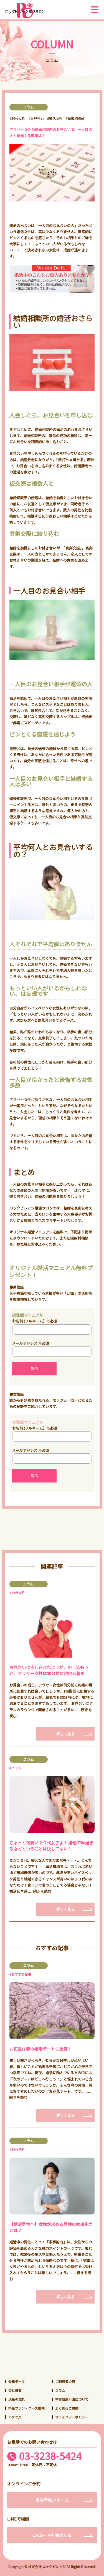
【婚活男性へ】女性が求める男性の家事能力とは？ (51, 2227)
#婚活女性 (55, 118)
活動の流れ (17, 2399)
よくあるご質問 (67, 2408)
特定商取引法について (72, 2399)
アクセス (15, 2417)
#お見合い (36, 118)
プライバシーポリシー (72, 2417)
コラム (60, 2390)
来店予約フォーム (52, 2500)
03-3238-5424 (50, 2456)
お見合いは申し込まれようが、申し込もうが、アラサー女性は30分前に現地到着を (49, 1670)
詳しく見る (66, 1734)
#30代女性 (17, 118)
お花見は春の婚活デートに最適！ (41, 2049)
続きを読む (42, 1891)
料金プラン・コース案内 (26, 2408)
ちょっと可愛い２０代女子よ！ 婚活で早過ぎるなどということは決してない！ (51, 1846)
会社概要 (15, 2390)
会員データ (17, 2381)
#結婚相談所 (75, 118)
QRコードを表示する (52, 2535)
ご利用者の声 (65, 2381)
